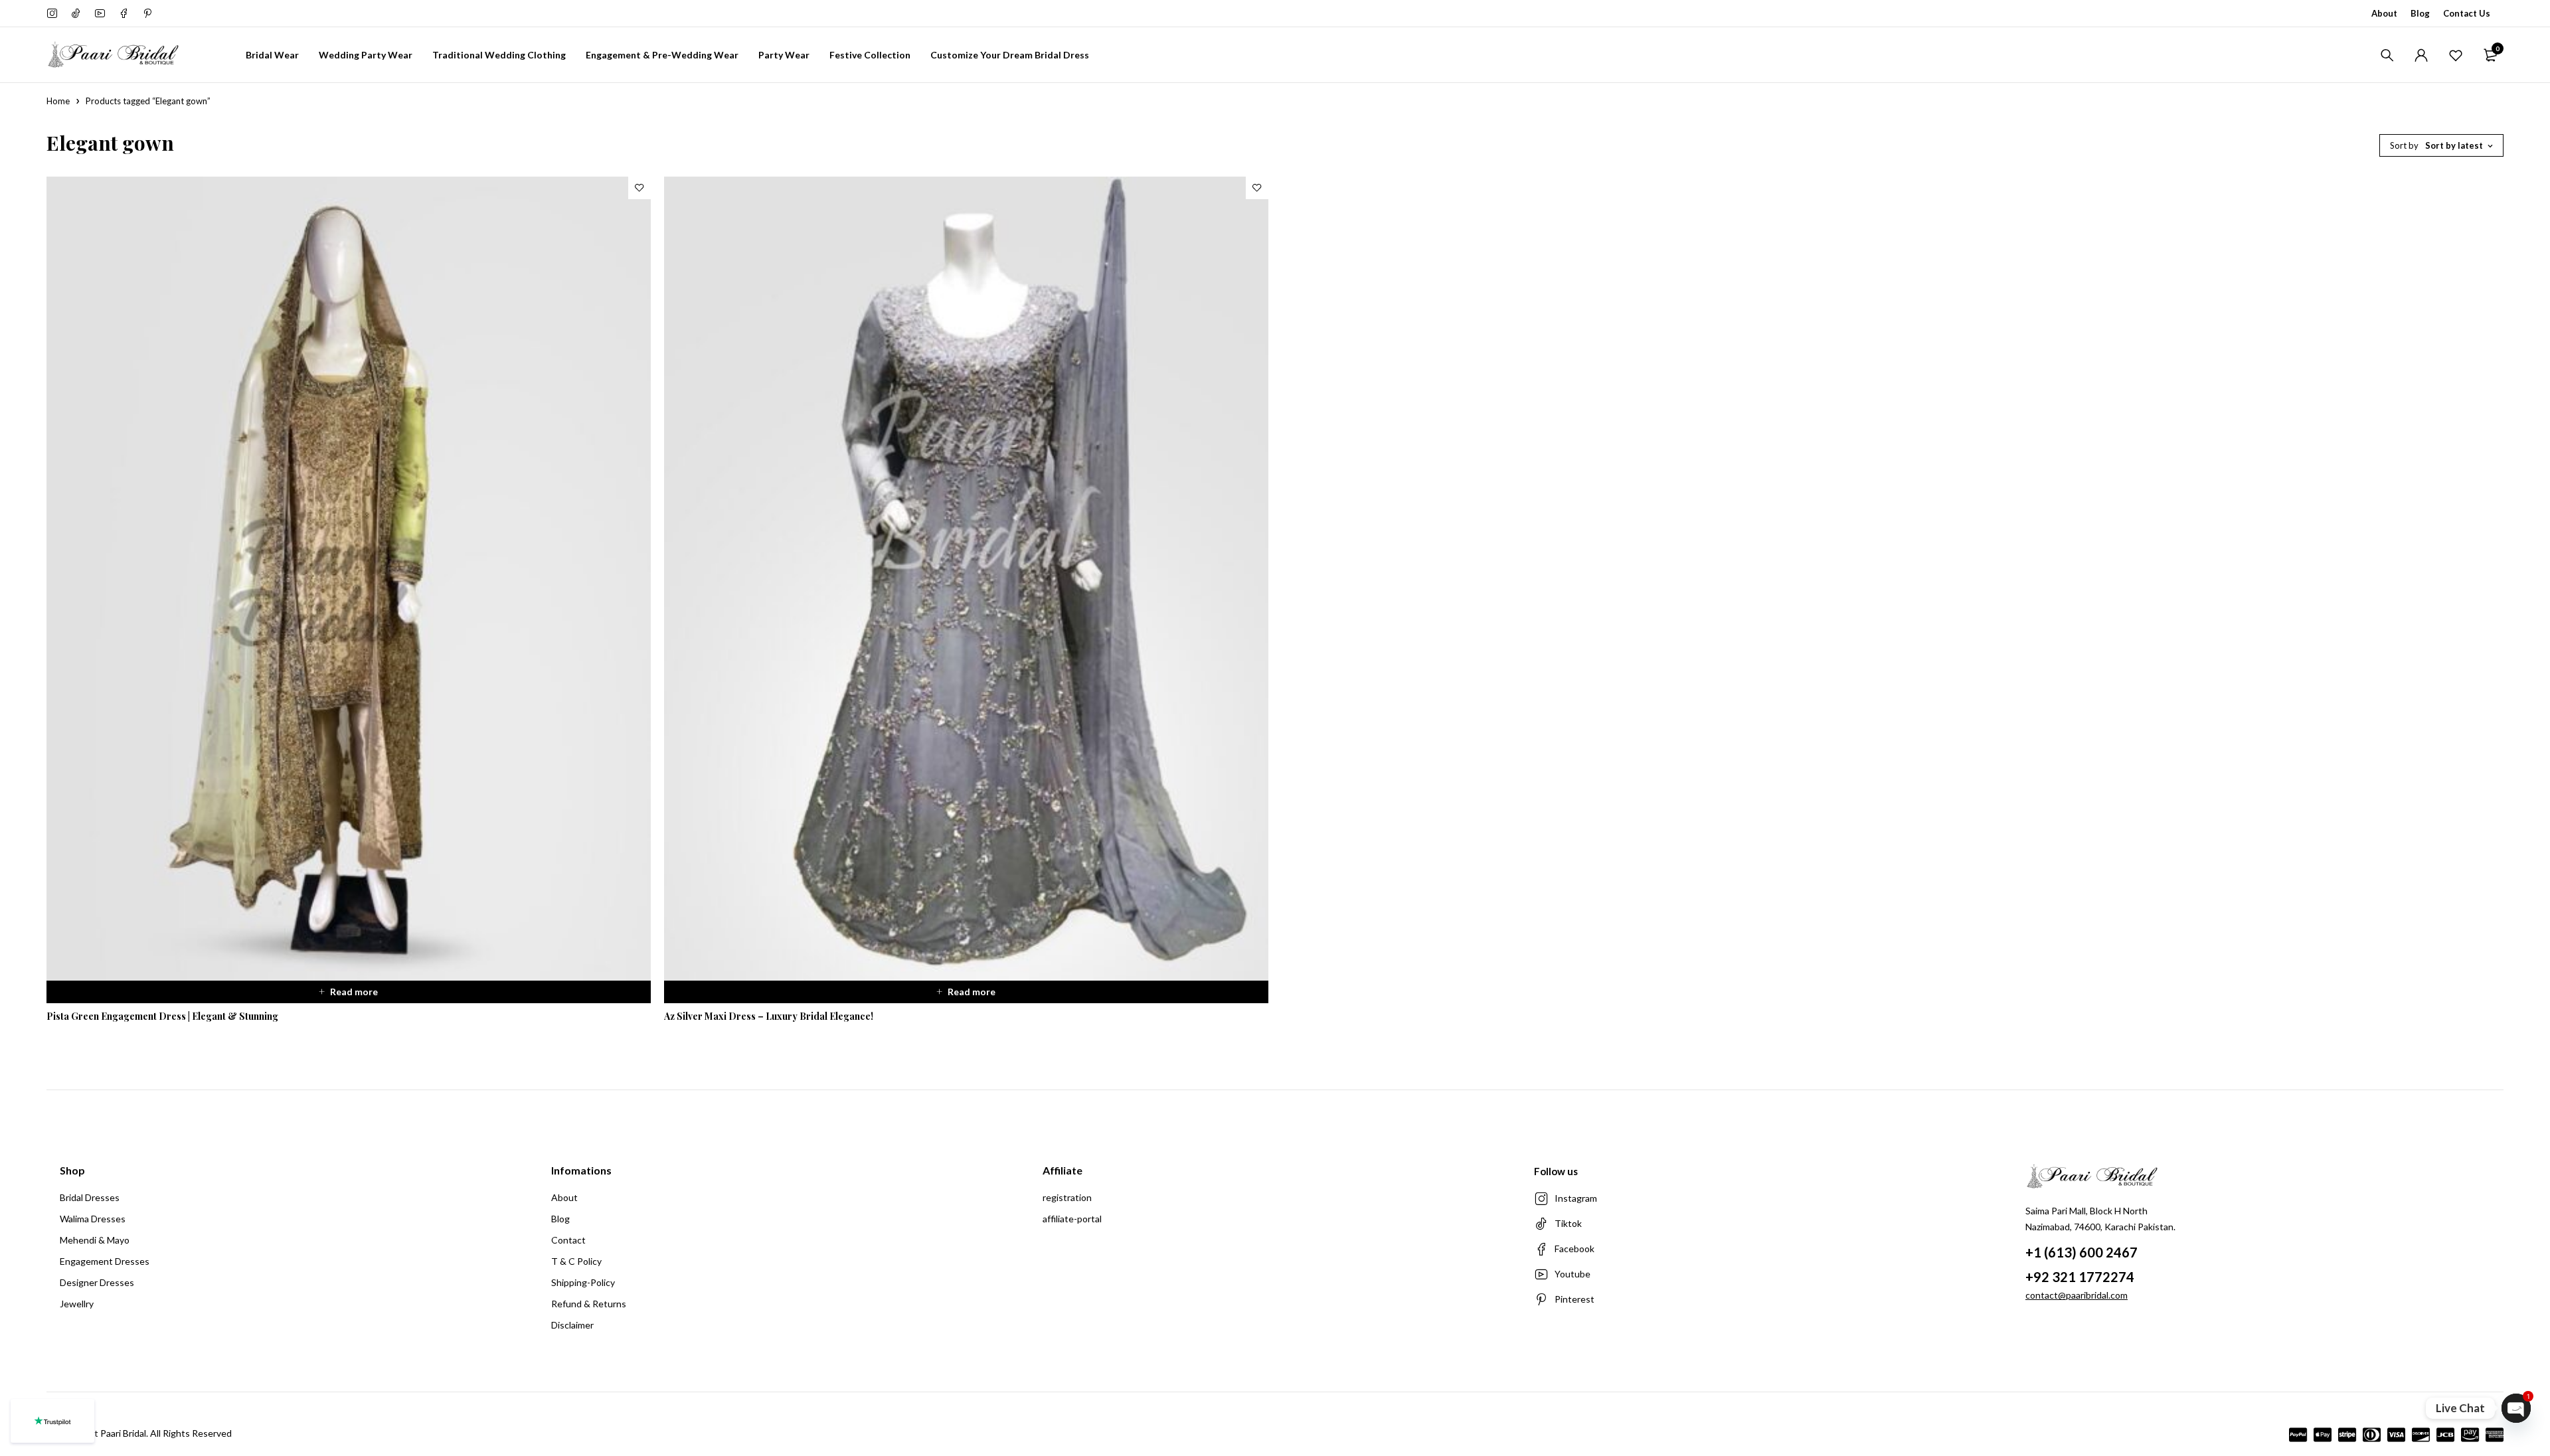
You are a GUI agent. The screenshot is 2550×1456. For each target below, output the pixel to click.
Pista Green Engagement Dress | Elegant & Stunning (162, 1016)
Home (58, 101)
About (2384, 13)
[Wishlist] (2456, 55)
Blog (2420, 13)
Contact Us (2467, 13)
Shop (72, 1170)
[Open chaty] (2516, 1408)
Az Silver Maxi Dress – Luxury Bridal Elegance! (769, 1016)
